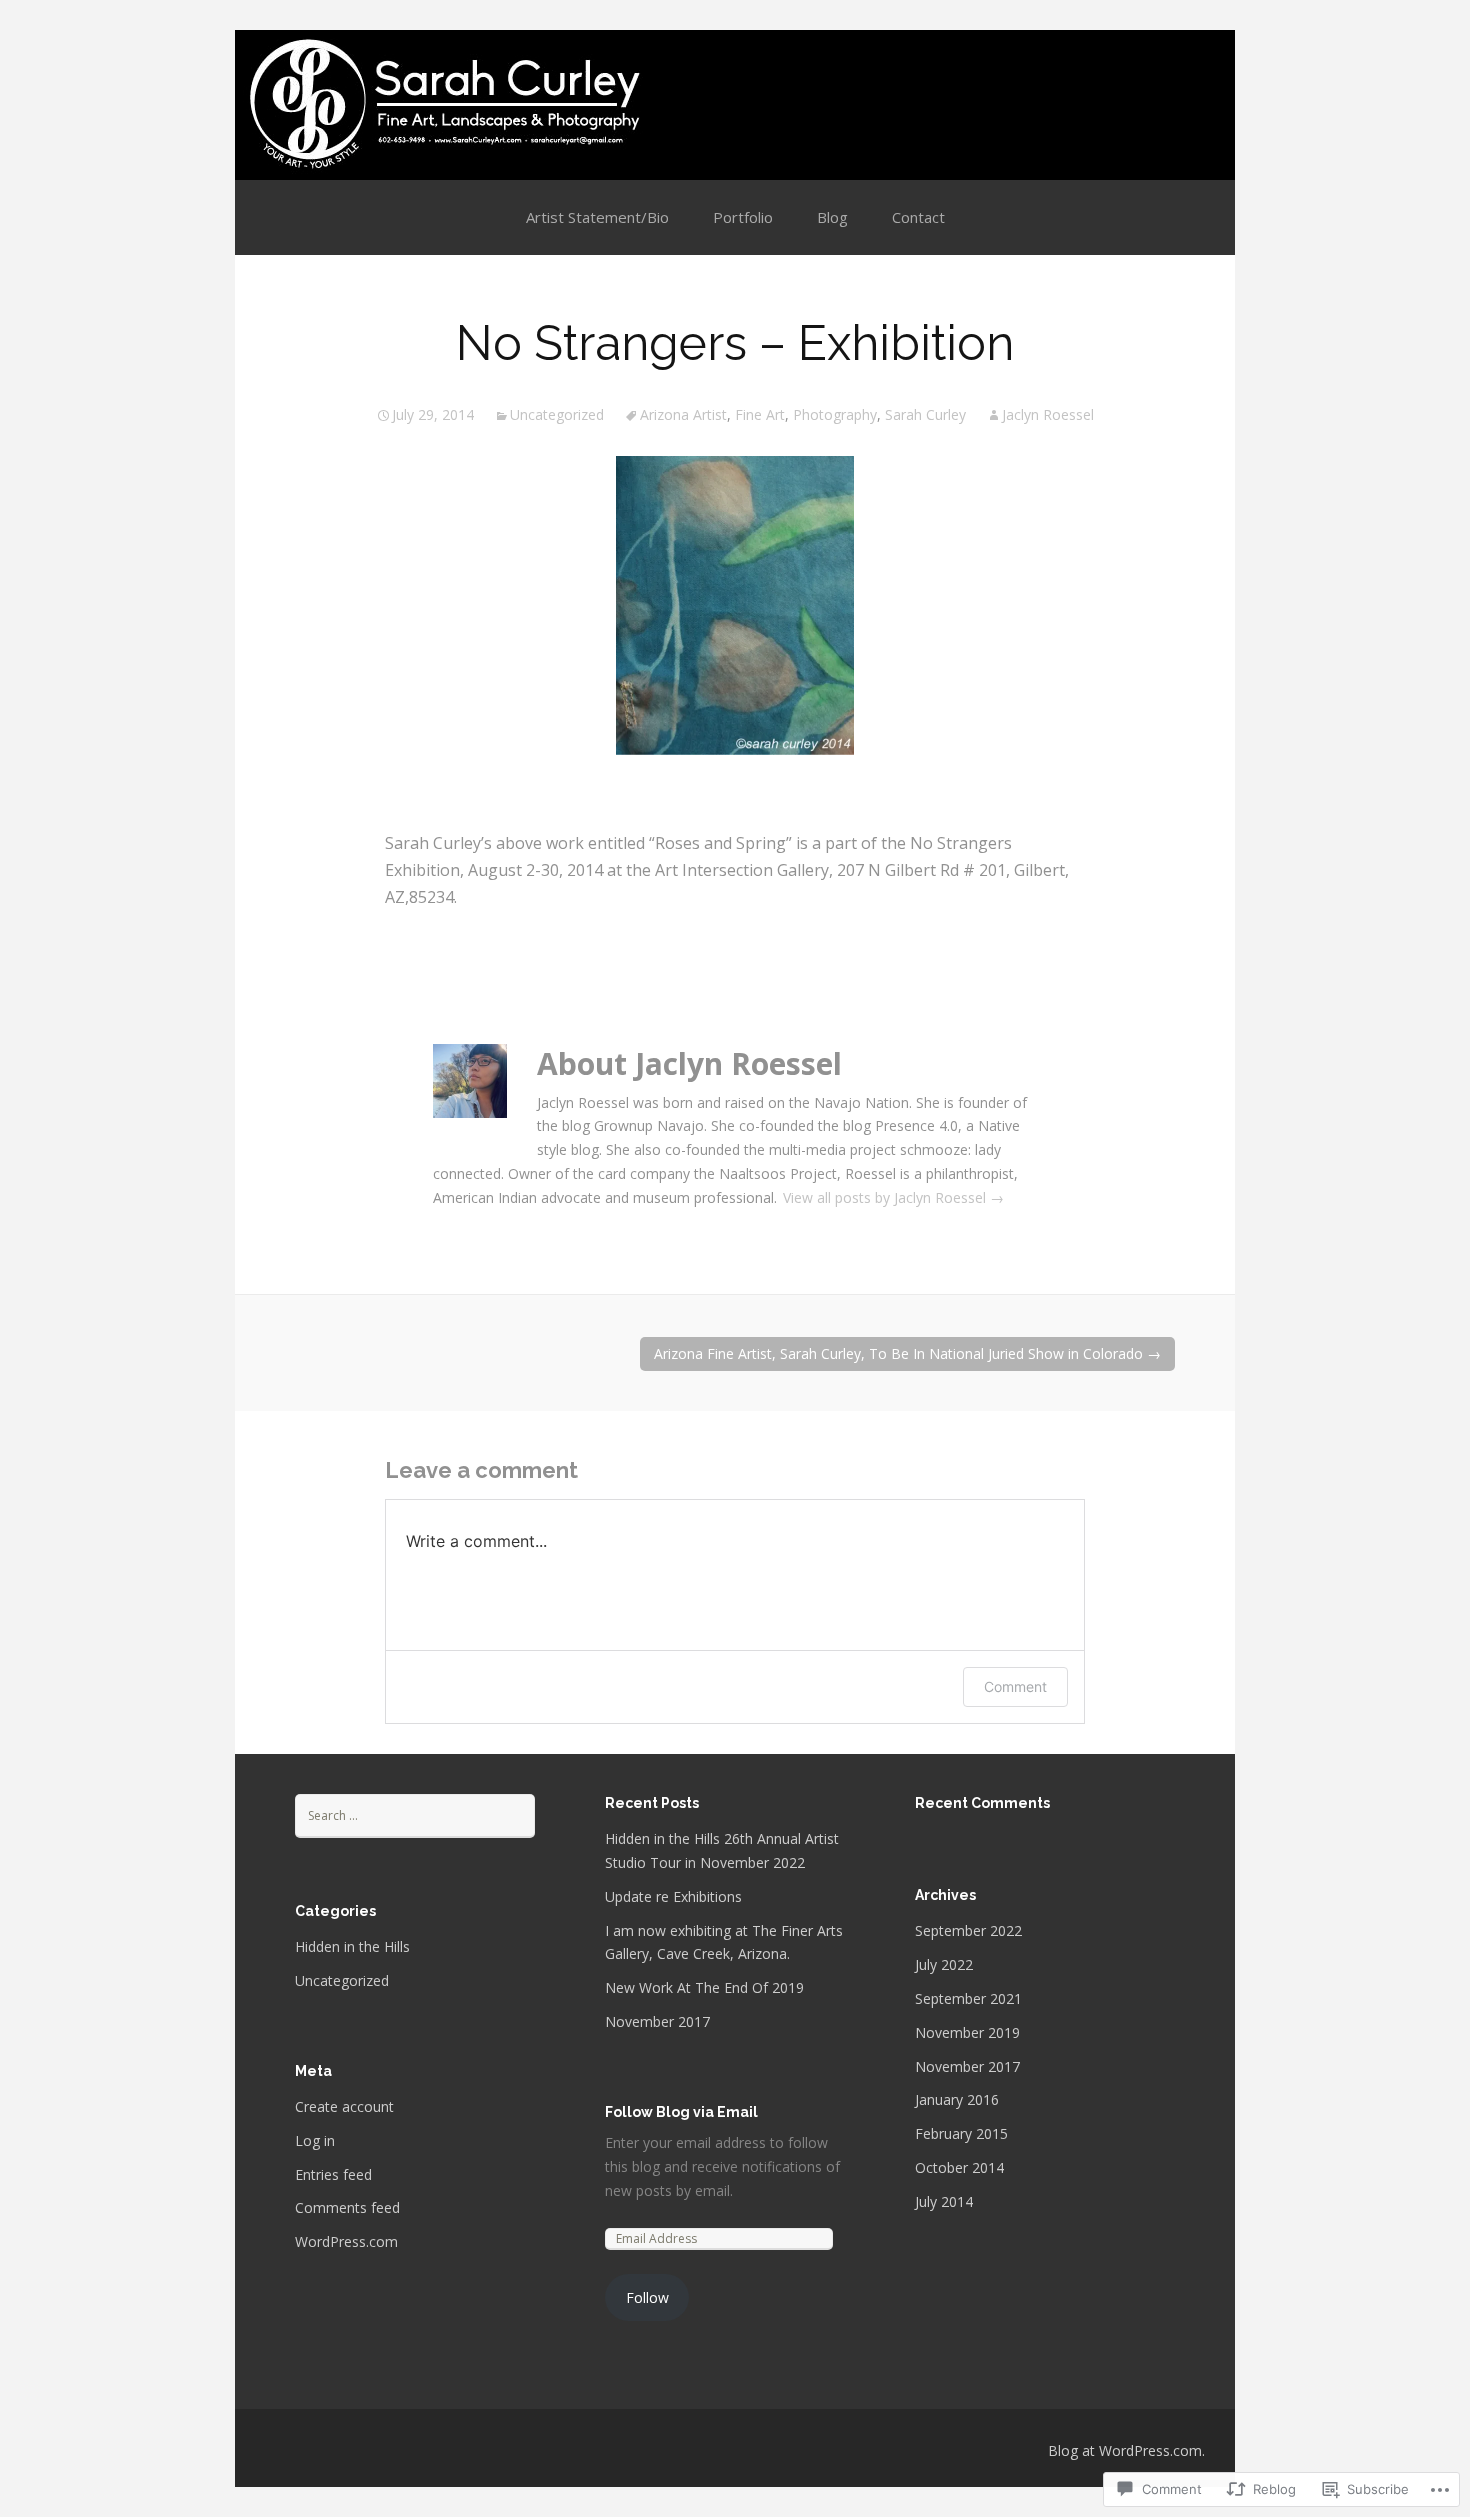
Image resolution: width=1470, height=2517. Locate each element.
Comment (1015, 1686)
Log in (315, 2140)
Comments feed (347, 2207)
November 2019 (967, 2032)
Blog (832, 217)
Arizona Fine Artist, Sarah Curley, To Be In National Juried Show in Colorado (907, 1353)
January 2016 (957, 2099)
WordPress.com (346, 2241)
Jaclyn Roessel (1048, 414)
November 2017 (657, 2021)
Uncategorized (557, 414)
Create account (344, 2106)
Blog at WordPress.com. (1126, 2450)
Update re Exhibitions (673, 1896)
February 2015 (961, 2133)
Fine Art (760, 414)
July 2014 (944, 2201)
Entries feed (333, 2174)
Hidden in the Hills (352, 1946)
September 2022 (968, 1930)
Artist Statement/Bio (597, 217)
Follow (647, 2297)
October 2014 (959, 2167)
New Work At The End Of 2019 (704, 1987)
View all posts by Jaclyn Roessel (893, 1197)
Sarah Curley (925, 414)
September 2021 (968, 1998)
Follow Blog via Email (681, 2112)
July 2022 (944, 1964)
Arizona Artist (683, 414)
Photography (835, 414)
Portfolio (743, 217)
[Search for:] (415, 1814)
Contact (918, 217)
